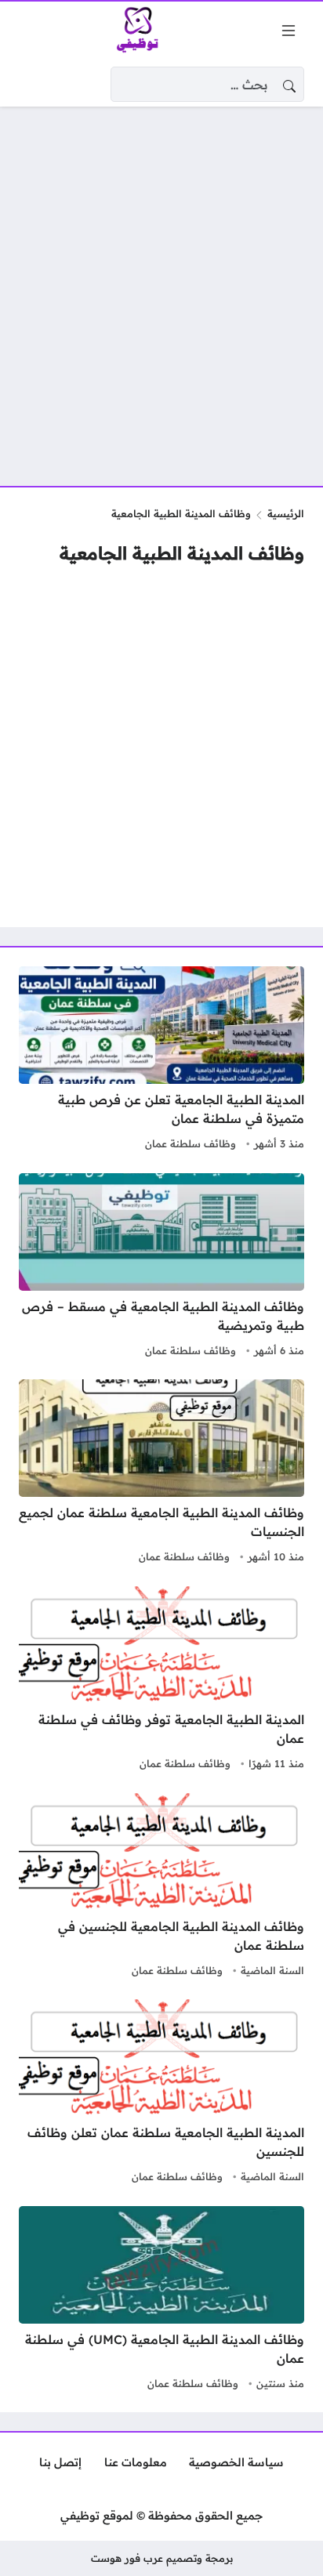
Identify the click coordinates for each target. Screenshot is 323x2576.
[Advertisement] (161, 287)
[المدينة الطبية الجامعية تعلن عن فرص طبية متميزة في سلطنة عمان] (161, 1060)
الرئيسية (286, 513)
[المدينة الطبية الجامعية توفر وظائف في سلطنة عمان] (161, 1680)
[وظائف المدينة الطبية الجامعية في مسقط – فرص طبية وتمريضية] (161, 1267)
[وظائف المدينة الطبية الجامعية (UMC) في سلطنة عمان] (161, 2300)
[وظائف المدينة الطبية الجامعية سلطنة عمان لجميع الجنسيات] (161, 1473)
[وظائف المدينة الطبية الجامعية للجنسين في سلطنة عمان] (161, 1887)
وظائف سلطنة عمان (191, 1143)
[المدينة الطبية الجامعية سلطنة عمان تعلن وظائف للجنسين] (161, 2093)
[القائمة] (289, 31)
